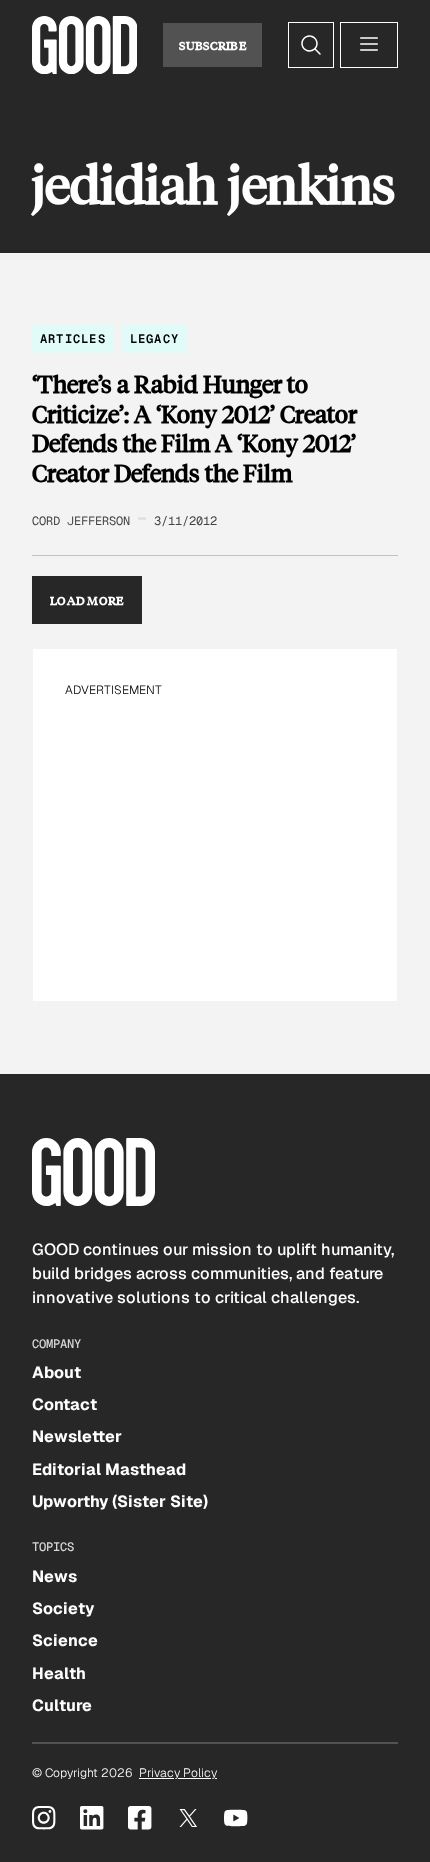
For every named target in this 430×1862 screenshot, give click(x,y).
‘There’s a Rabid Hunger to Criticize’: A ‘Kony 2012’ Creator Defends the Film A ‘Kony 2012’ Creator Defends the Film (194, 428)
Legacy (154, 339)
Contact (64, 1404)
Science (65, 1640)
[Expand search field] (311, 45)
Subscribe (212, 45)
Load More (87, 600)
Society (63, 1608)
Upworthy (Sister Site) (120, 1501)
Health (59, 1673)
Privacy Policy (178, 1773)
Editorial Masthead (109, 1469)
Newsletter (77, 1436)
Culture (62, 1705)
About (56, 1372)
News (54, 1576)
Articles (73, 339)
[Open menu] (369, 45)
